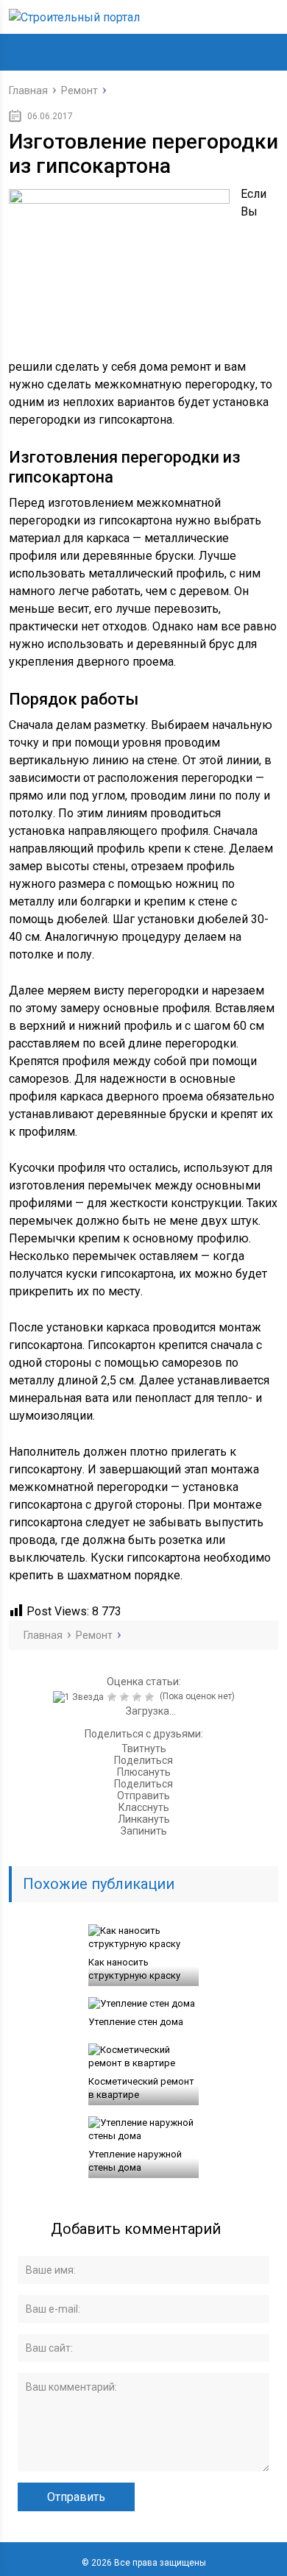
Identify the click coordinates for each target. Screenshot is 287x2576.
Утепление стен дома (136, 2022)
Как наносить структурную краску (134, 1969)
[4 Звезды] (139, 1697)
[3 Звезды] (126, 1697)
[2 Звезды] (114, 1697)
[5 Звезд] (151, 1697)
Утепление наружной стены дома (135, 2161)
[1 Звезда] (80, 1697)
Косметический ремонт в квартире (141, 2088)
